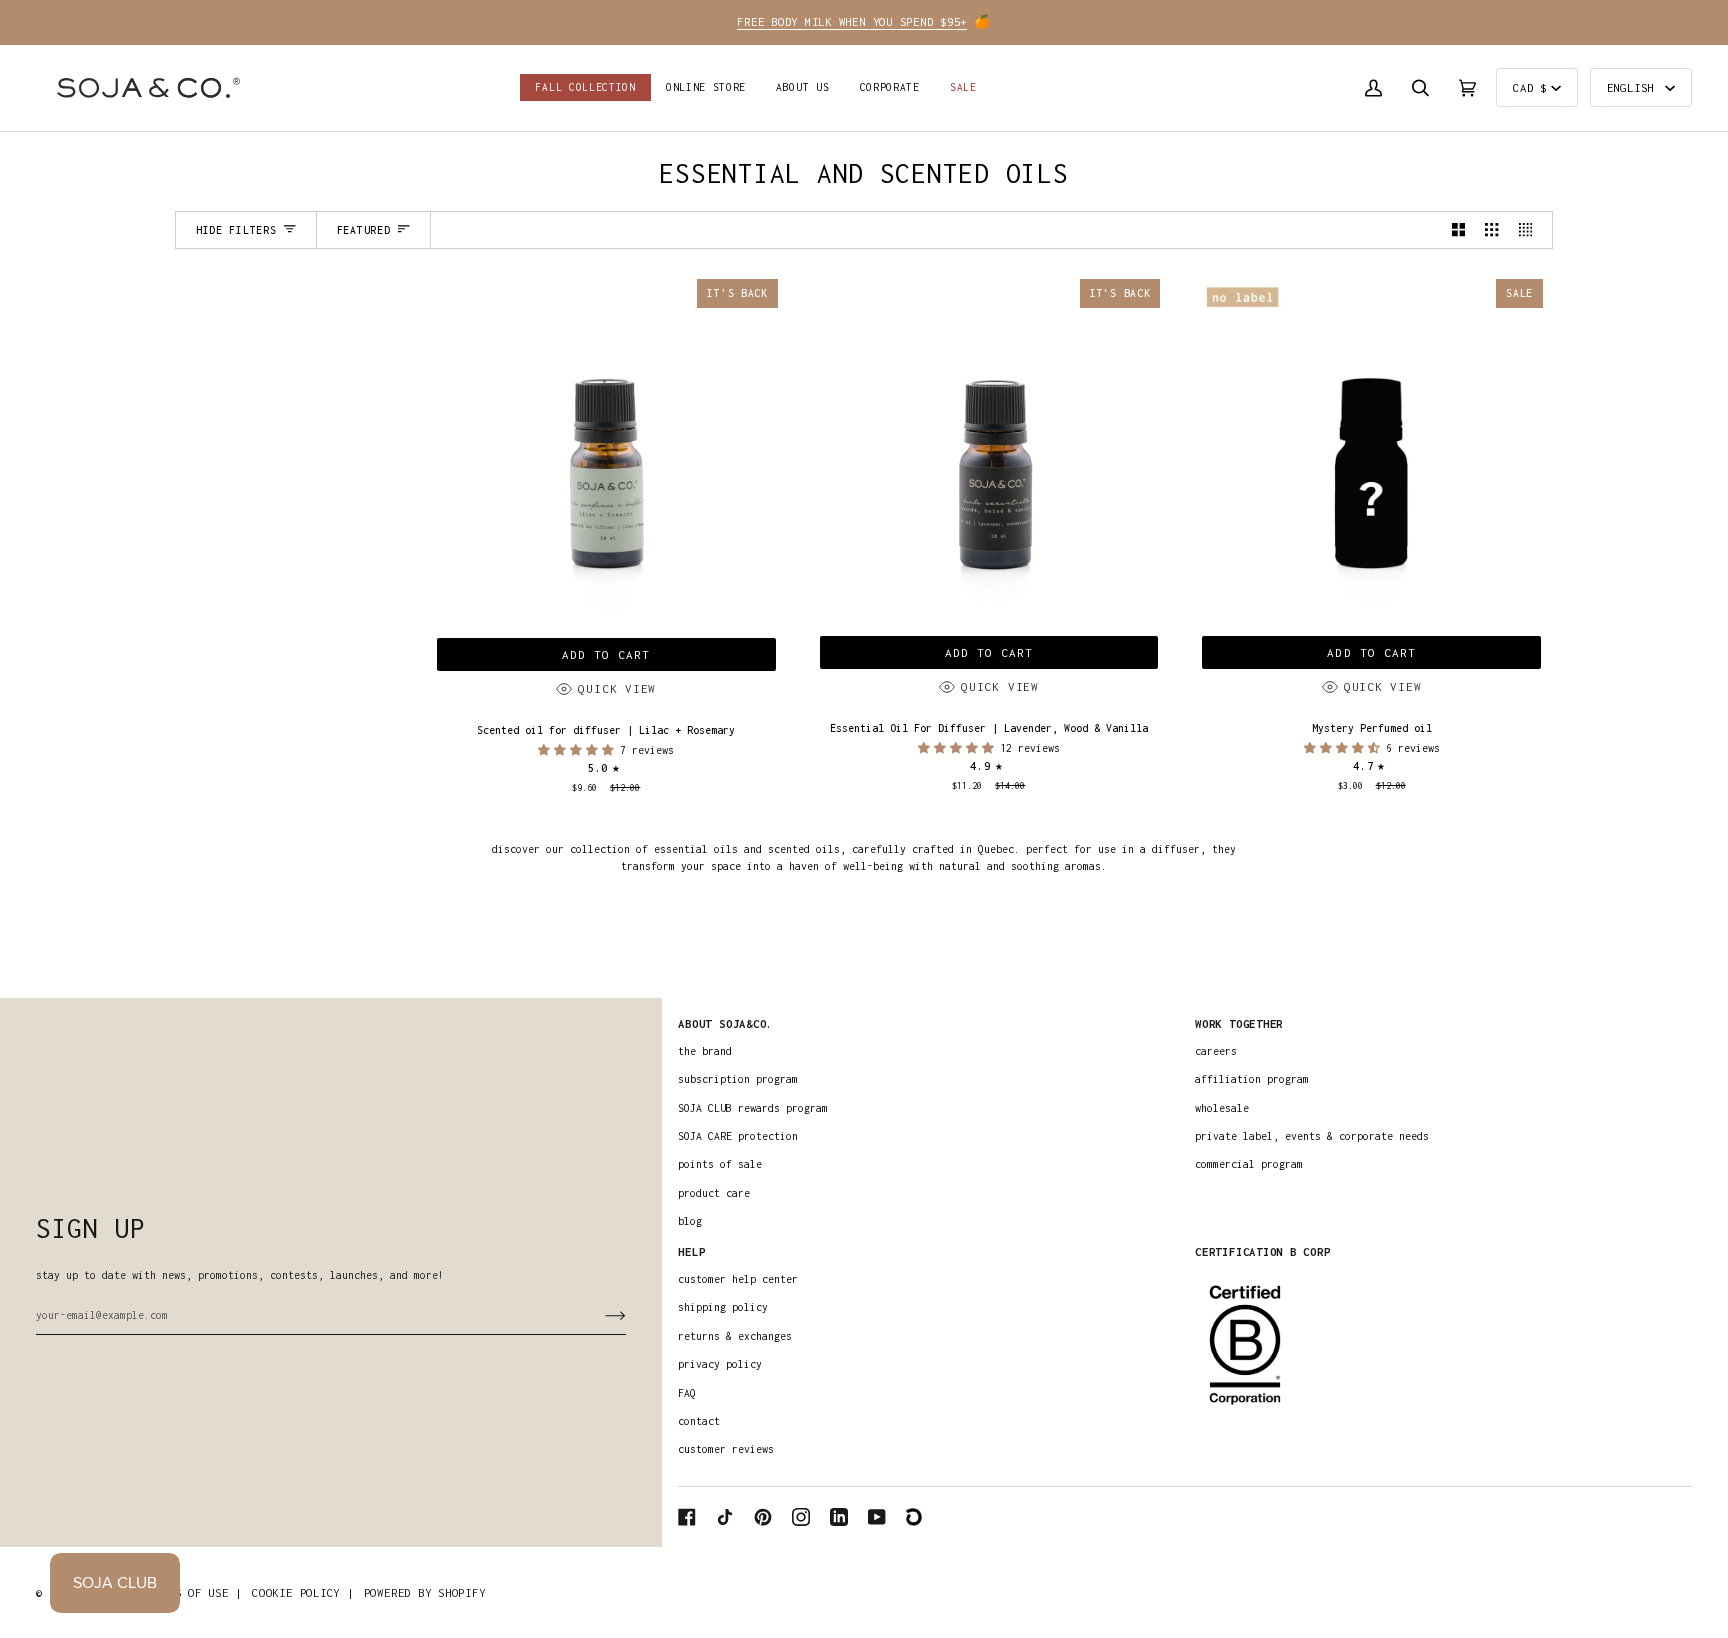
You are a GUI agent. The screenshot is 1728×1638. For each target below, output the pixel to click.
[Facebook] (687, 1517)
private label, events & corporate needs (1312, 1136)
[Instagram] (801, 1517)
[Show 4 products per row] (1530, 230)
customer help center (738, 1279)
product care (714, 1193)
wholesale (1222, 1108)
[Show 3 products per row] (1491, 230)
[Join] (599, 1315)
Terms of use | (194, 1592)
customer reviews (726, 1449)
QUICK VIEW (617, 688)
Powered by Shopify (425, 1592)
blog (690, 1221)
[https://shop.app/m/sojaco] (915, 1517)
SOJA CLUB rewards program (753, 1108)
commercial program (1249, 1164)
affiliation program (1252, 1079)
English (1634, 87)
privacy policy (720, 1364)
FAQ (687, 1393)
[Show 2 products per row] (1458, 230)
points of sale (720, 1164)
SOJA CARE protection (738, 1136)
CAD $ (1530, 87)
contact (699, 1421)
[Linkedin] (839, 1517)
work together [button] (1239, 1023)
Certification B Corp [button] (1262, 1251)
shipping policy (723, 1307)
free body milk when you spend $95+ (852, 21)
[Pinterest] (763, 1517)
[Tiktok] (725, 1517)
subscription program (738, 1079)
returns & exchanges (735, 1336)
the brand (705, 1051)
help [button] (691, 1251)
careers (1216, 1051)
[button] (706, 88)
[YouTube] (877, 1517)
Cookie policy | (302, 1592)
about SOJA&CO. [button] (725, 1023)
